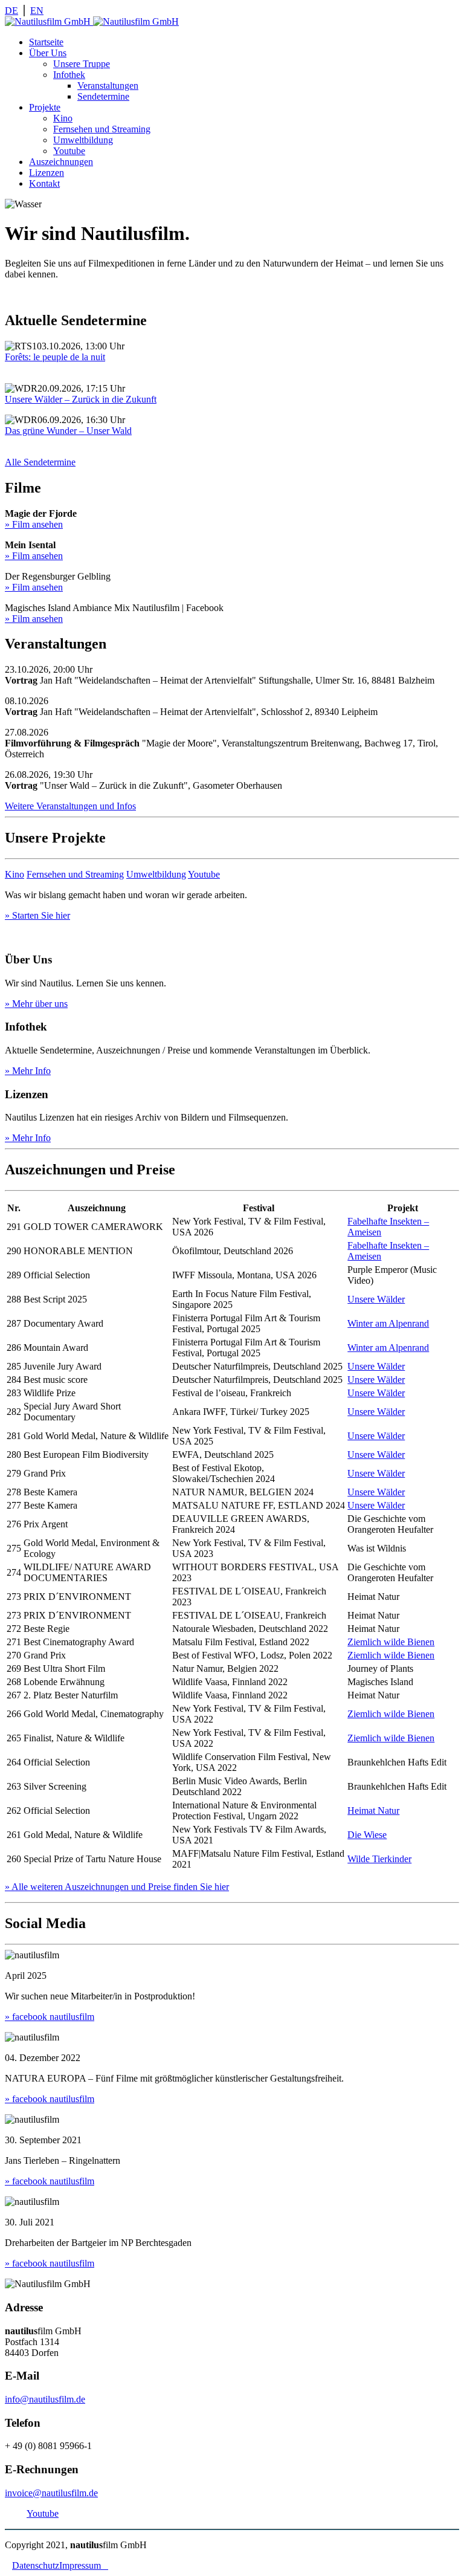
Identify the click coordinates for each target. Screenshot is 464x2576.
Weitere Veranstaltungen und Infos (70, 806)
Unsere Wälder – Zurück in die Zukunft (81, 399)
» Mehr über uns (36, 1004)
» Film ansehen (34, 524)
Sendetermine (103, 96)
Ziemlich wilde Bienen (391, 1642)
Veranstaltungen (108, 86)
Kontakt (44, 183)
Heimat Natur (373, 1811)
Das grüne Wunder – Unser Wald (68, 431)
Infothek (69, 75)
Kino (63, 118)
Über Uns (48, 53)
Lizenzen (47, 173)
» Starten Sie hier (37, 915)
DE (11, 11)
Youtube (69, 151)
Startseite (46, 42)
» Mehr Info (28, 1071)
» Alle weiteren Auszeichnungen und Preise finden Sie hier (117, 1887)
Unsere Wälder (376, 1299)
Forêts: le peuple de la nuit (55, 357)
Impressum (84, 2565)
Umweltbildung (83, 140)
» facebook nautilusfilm (50, 2017)
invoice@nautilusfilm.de (51, 2493)
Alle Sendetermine (40, 462)
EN (37, 11)
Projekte (45, 107)
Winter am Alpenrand (388, 1323)
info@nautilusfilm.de (45, 2399)
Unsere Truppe (82, 64)
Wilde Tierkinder (379, 1859)
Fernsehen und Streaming (102, 129)
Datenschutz (36, 2565)
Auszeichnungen (61, 162)
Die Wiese (367, 1835)
